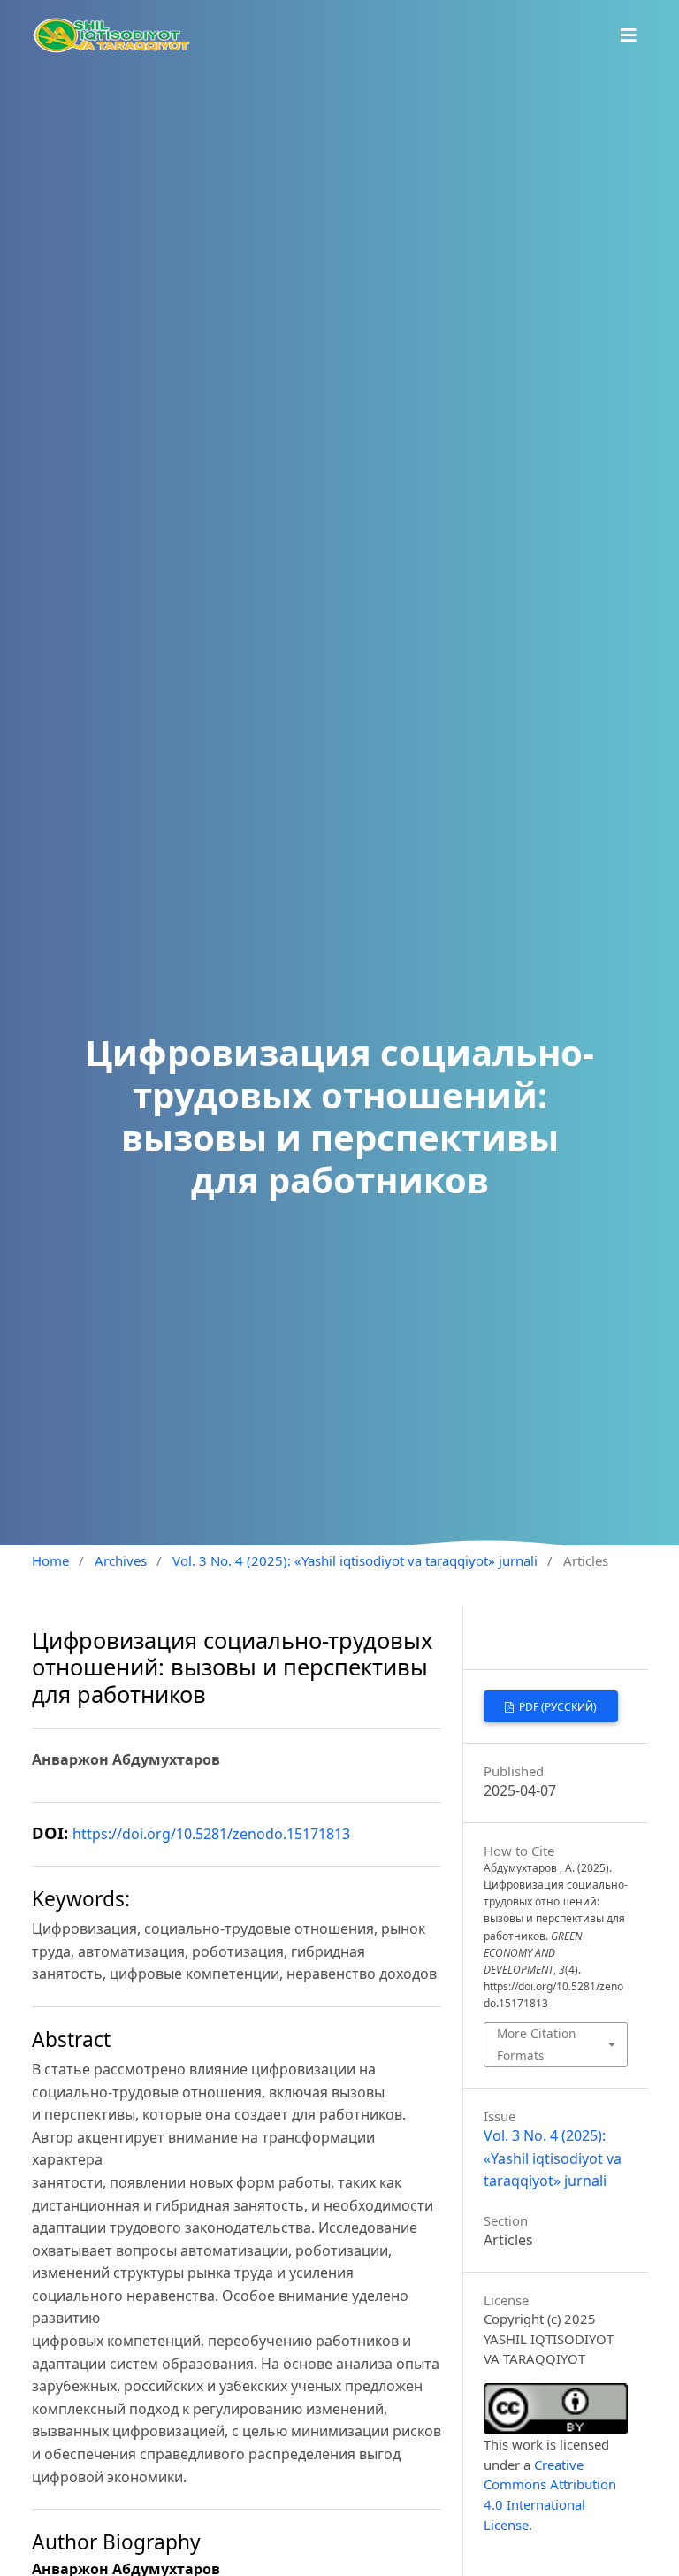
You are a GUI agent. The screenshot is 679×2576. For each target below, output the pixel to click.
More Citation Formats (536, 2044)
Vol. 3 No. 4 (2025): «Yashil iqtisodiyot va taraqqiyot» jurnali (355, 1560)
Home (50, 1560)
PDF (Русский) (557, 1707)
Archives (121, 1560)
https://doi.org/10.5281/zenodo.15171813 (211, 1834)
